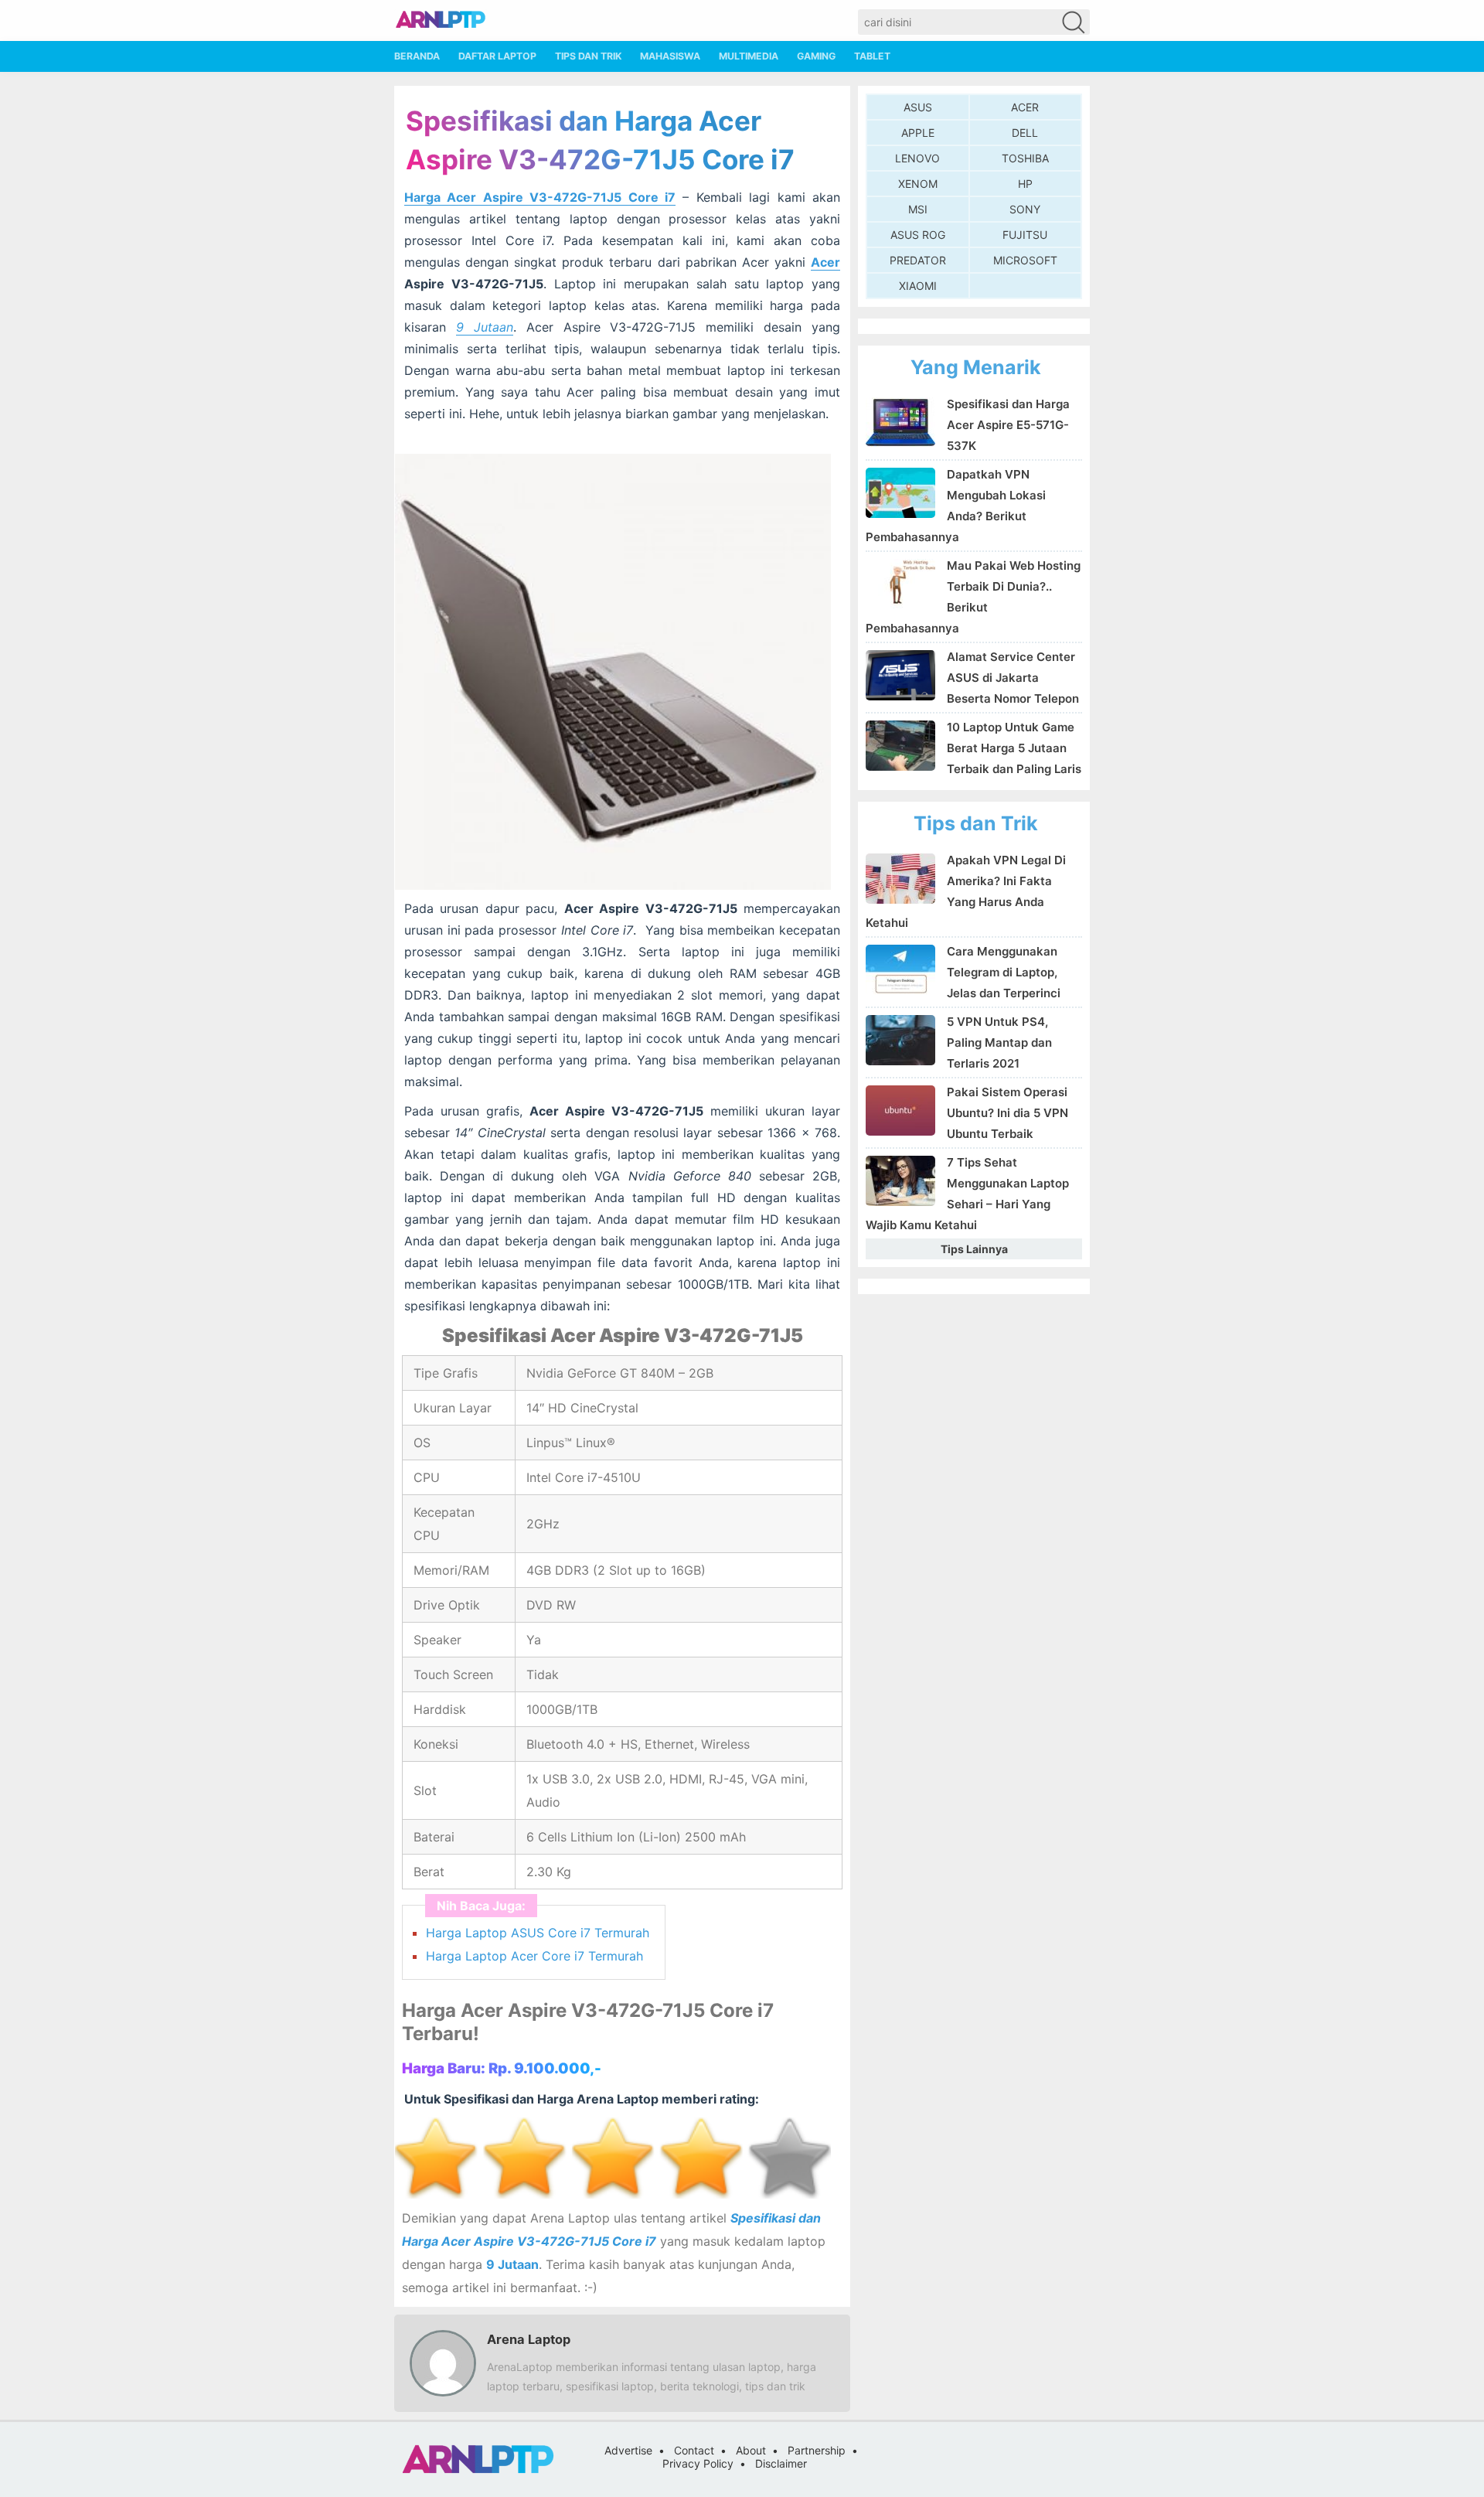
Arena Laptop (529, 2339)
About (751, 2450)
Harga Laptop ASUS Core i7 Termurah (538, 1933)
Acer (825, 262)
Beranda (417, 56)
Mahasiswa (670, 56)
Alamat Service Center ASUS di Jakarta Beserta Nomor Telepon (1013, 678)
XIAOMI (918, 286)
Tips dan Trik (588, 56)
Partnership (817, 2450)
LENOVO (917, 158)
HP (1025, 184)
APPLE (918, 133)
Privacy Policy (698, 2463)
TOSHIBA (1025, 158)
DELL (1025, 133)
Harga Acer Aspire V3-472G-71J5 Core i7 (540, 197)
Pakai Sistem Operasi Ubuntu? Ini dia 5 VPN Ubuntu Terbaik (1007, 1113)
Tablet (872, 56)
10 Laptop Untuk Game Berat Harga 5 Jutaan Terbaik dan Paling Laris (1014, 748)
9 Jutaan (485, 327)
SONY (1025, 209)
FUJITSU (1025, 235)
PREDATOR (918, 260)
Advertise (628, 2450)
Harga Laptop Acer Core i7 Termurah (534, 1956)
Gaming (816, 56)
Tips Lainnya (974, 1249)
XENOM (918, 184)
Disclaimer (781, 2463)
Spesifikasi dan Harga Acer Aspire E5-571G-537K (1008, 425)
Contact (694, 2450)
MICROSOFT (1025, 260)
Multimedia (749, 56)
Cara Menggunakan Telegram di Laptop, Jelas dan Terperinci (1004, 972)
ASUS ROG (918, 235)
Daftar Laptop (497, 56)
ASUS (918, 107)
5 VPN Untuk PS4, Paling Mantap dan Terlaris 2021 (999, 1042)
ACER (1025, 107)
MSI (918, 209)
